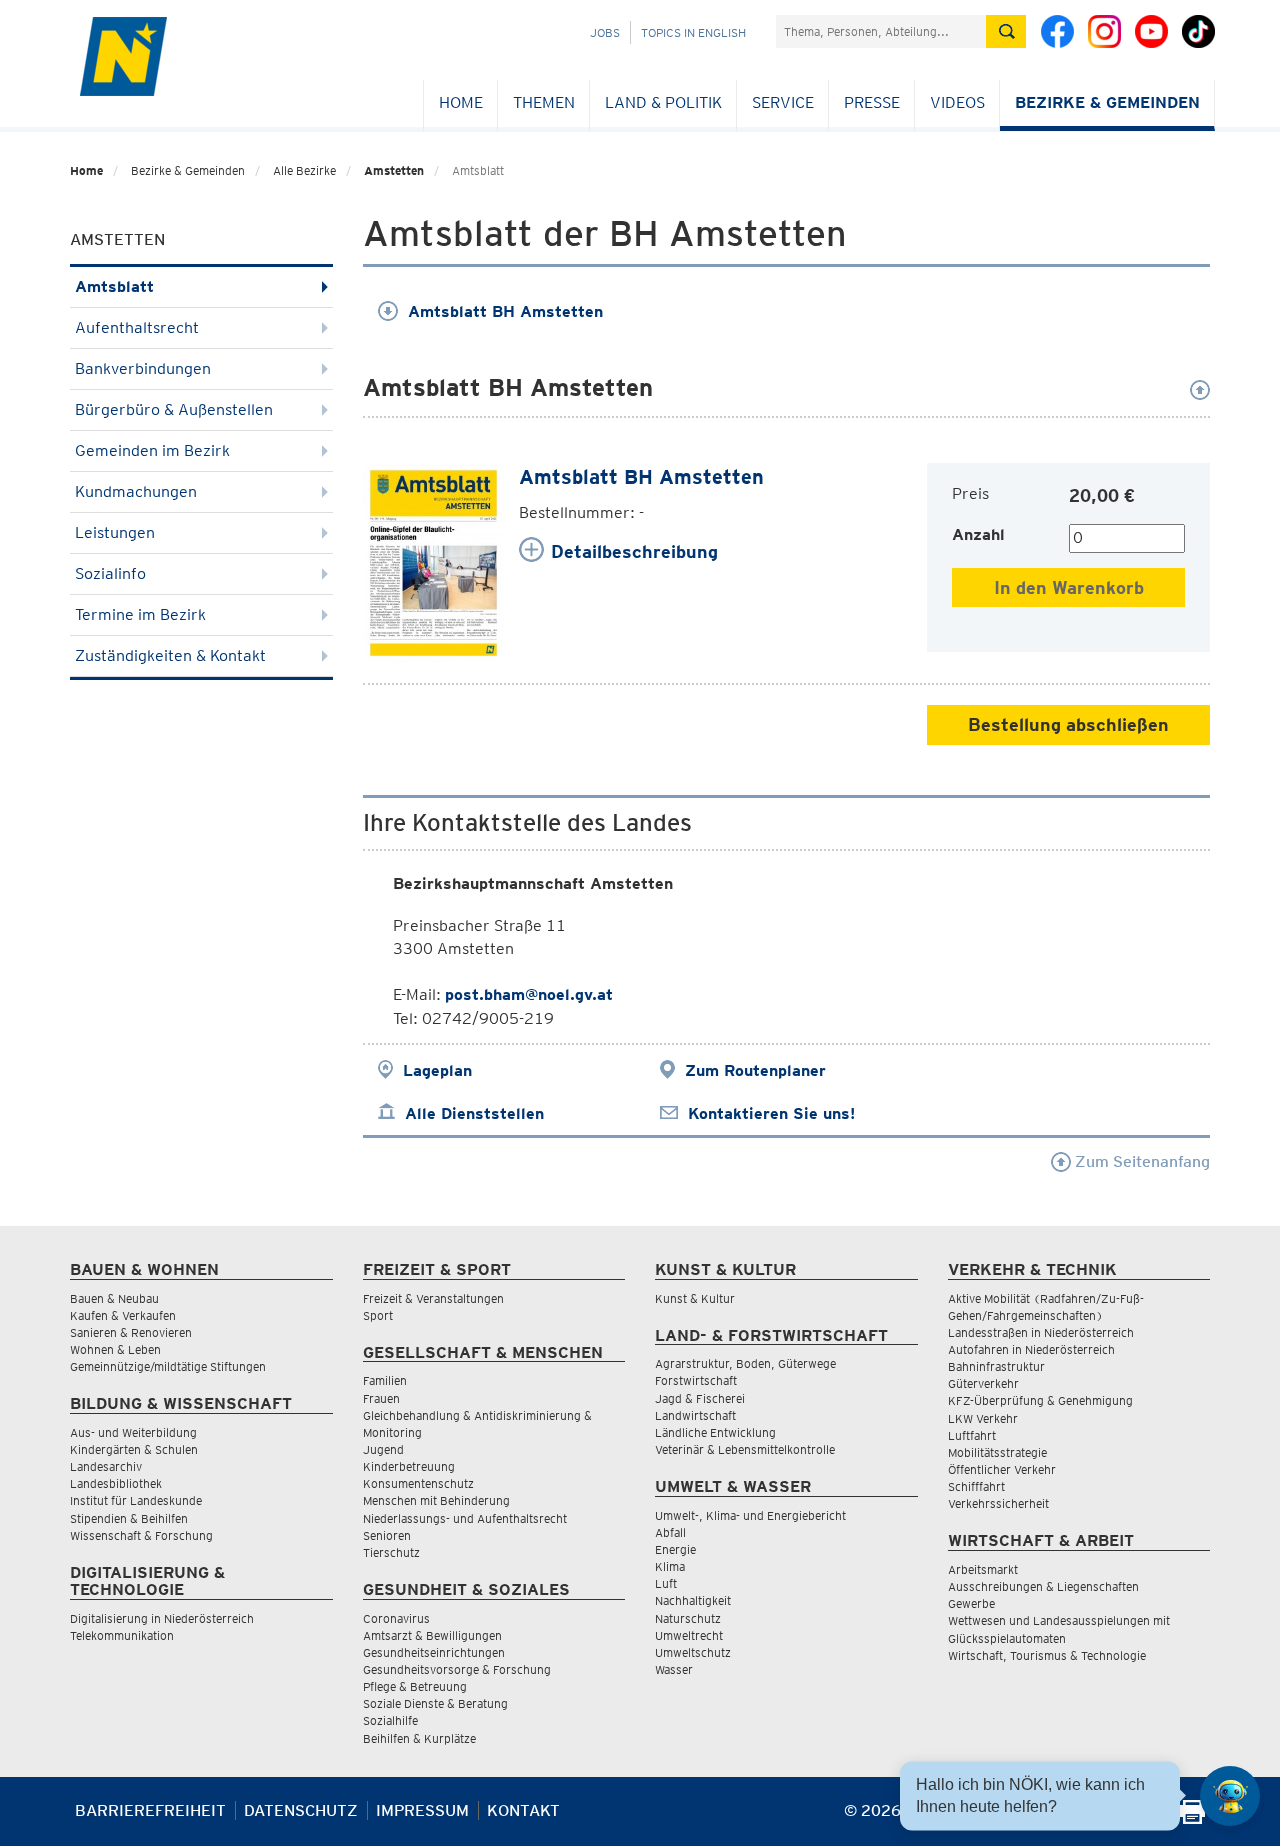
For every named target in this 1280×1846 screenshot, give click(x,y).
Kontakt (523, 1810)
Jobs (605, 32)
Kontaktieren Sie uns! (771, 1113)
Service (783, 102)
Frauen (381, 1398)
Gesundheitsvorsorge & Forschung (457, 1669)
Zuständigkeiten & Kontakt (170, 655)
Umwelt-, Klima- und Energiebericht (750, 1515)
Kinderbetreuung (409, 1466)
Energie (675, 1549)
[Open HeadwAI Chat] (1230, 1796)
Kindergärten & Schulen (134, 1449)
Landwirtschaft (695, 1415)
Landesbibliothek (116, 1483)
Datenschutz (301, 1810)
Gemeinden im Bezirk (152, 450)
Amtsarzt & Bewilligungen (432, 1635)
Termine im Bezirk (140, 614)
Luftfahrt (972, 1435)
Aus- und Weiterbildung (133, 1432)
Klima (670, 1566)
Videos (957, 102)
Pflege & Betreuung (415, 1686)
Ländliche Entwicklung (715, 1432)
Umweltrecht (689, 1635)
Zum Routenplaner (755, 1070)
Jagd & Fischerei (700, 1398)
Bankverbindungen (143, 368)
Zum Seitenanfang (1140, 1161)
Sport (378, 1315)
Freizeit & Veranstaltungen (433, 1298)
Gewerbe (971, 1603)
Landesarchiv (106, 1466)
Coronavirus (396, 1618)
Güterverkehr (983, 1383)
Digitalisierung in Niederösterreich (162, 1618)
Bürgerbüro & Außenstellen (174, 409)
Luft (666, 1583)
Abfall (670, 1532)
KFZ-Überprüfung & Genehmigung (1040, 1400)
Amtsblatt (114, 286)
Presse (872, 102)
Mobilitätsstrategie (997, 1452)
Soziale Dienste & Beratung (435, 1703)
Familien (385, 1380)
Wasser (674, 1669)
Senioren (387, 1535)
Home (461, 102)
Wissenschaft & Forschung (141, 1535)
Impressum (422, 1810)
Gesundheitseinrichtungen (434, 1652)
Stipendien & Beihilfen (129, 1518)
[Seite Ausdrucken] (1192, 1818)
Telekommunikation (122, 1635)
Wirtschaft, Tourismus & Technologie (1047, 1655)
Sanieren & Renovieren (131, 1332)
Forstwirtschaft (696, 1380)
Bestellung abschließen (1068, 724)
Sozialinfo (110, 573)
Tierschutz (391, 1552)
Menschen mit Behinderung (436, 1500)
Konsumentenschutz (418, 1483)
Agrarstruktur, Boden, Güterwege (745, 1363)
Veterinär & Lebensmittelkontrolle (745, 1449)
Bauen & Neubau (114, 1298)
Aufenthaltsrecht (137, 327)
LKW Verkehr (983, 1418)
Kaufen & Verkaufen (123, 1315)
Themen (544, 102)
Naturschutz (688, 1618)
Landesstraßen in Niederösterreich (1041, 1332)
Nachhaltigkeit (693, 1600)
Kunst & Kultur (695, 1298)
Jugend (383, 1449)
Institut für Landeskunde (136, 1500)
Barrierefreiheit (150, 1810)
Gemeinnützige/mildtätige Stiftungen (168, 1366)
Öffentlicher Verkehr (1002, 1469)
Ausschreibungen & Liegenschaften (1043, 1586)
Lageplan (437, 1070)
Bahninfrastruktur (996, 1366)
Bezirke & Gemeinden (1107, 102)
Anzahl (978, 534)
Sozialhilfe (390, 1720)
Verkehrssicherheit (998, 1503)
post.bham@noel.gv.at (529, 994)
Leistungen (115, 532)
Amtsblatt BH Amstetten (505, 311)
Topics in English (693, 32)
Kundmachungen (136, 491)
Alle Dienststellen (474, 1113)
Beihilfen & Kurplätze (419, 1738)
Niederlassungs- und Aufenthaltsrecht (465, 1518)
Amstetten (394, 170)
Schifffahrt (976, 1486)
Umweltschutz (693, 1652)
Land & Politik (663, 102)
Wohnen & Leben (115, 1349)
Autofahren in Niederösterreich (1031, 1349)
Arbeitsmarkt (983, 1569)
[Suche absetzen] (1006, 31)
